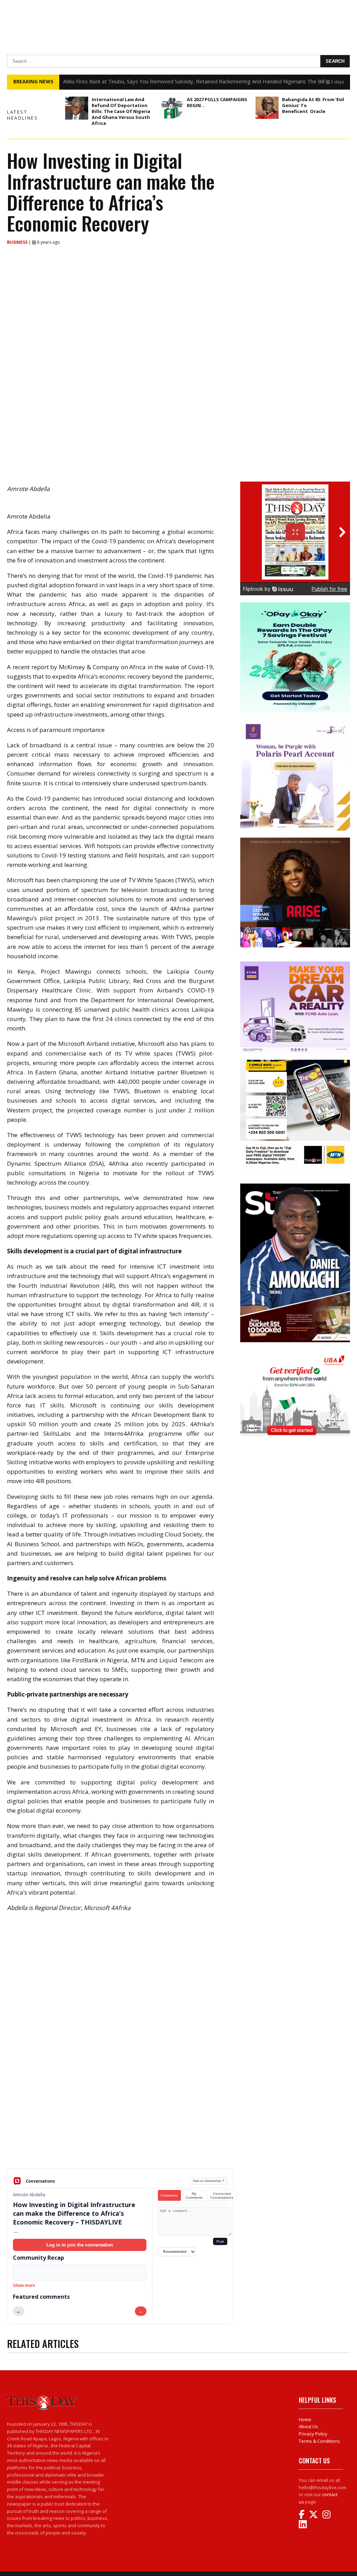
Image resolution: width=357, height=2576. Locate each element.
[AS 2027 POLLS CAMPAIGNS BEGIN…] (172, 108)
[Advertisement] (120, 2114)
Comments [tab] (169, 2195)
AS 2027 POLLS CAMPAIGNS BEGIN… (217, 102)
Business (18, 242)
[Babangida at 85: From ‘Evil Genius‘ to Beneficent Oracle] (267, 108)
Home (305, 2419)
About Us (308, 2426)
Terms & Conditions (319, 2441)
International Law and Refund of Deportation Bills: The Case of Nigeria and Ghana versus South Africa (121, 111)
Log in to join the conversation (80, 2245)
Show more (24, 2286)
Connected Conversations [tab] (222, 2196)
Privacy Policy (313, 2434)
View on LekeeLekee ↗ (209, 2181)
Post (220, 2241)
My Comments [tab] (194, 2196)
